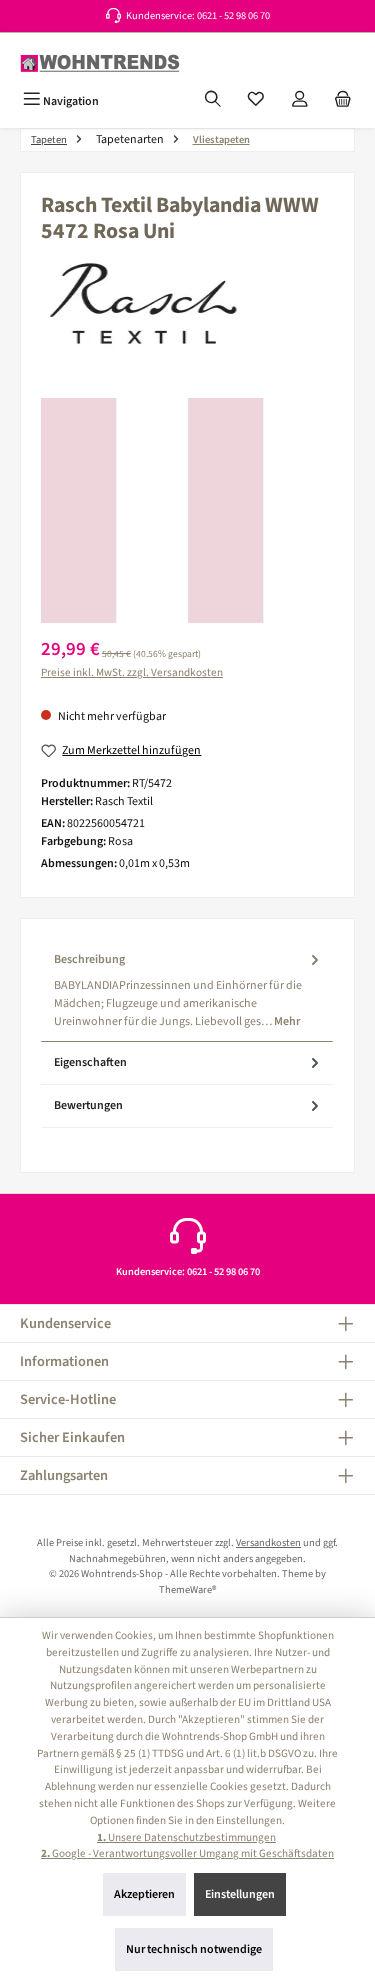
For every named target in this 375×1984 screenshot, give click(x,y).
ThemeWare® (187, 1589)
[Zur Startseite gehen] (100, 63)
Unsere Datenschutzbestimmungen (186, 1837)
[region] (187, 510)
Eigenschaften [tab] (90, 1062)
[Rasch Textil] (187, 308)
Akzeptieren (144, 1894)
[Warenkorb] (343, 101)
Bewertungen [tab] (88, 1105)
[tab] (187, 990)
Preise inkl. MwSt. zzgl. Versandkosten (132, 672)
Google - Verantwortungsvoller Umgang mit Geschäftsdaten (187, 1853)
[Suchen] (213, 101)
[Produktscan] (187, 510)
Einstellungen (240, 1894)
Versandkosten (268, 1542)
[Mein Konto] (300, 101)
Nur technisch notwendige (194, 1949)
